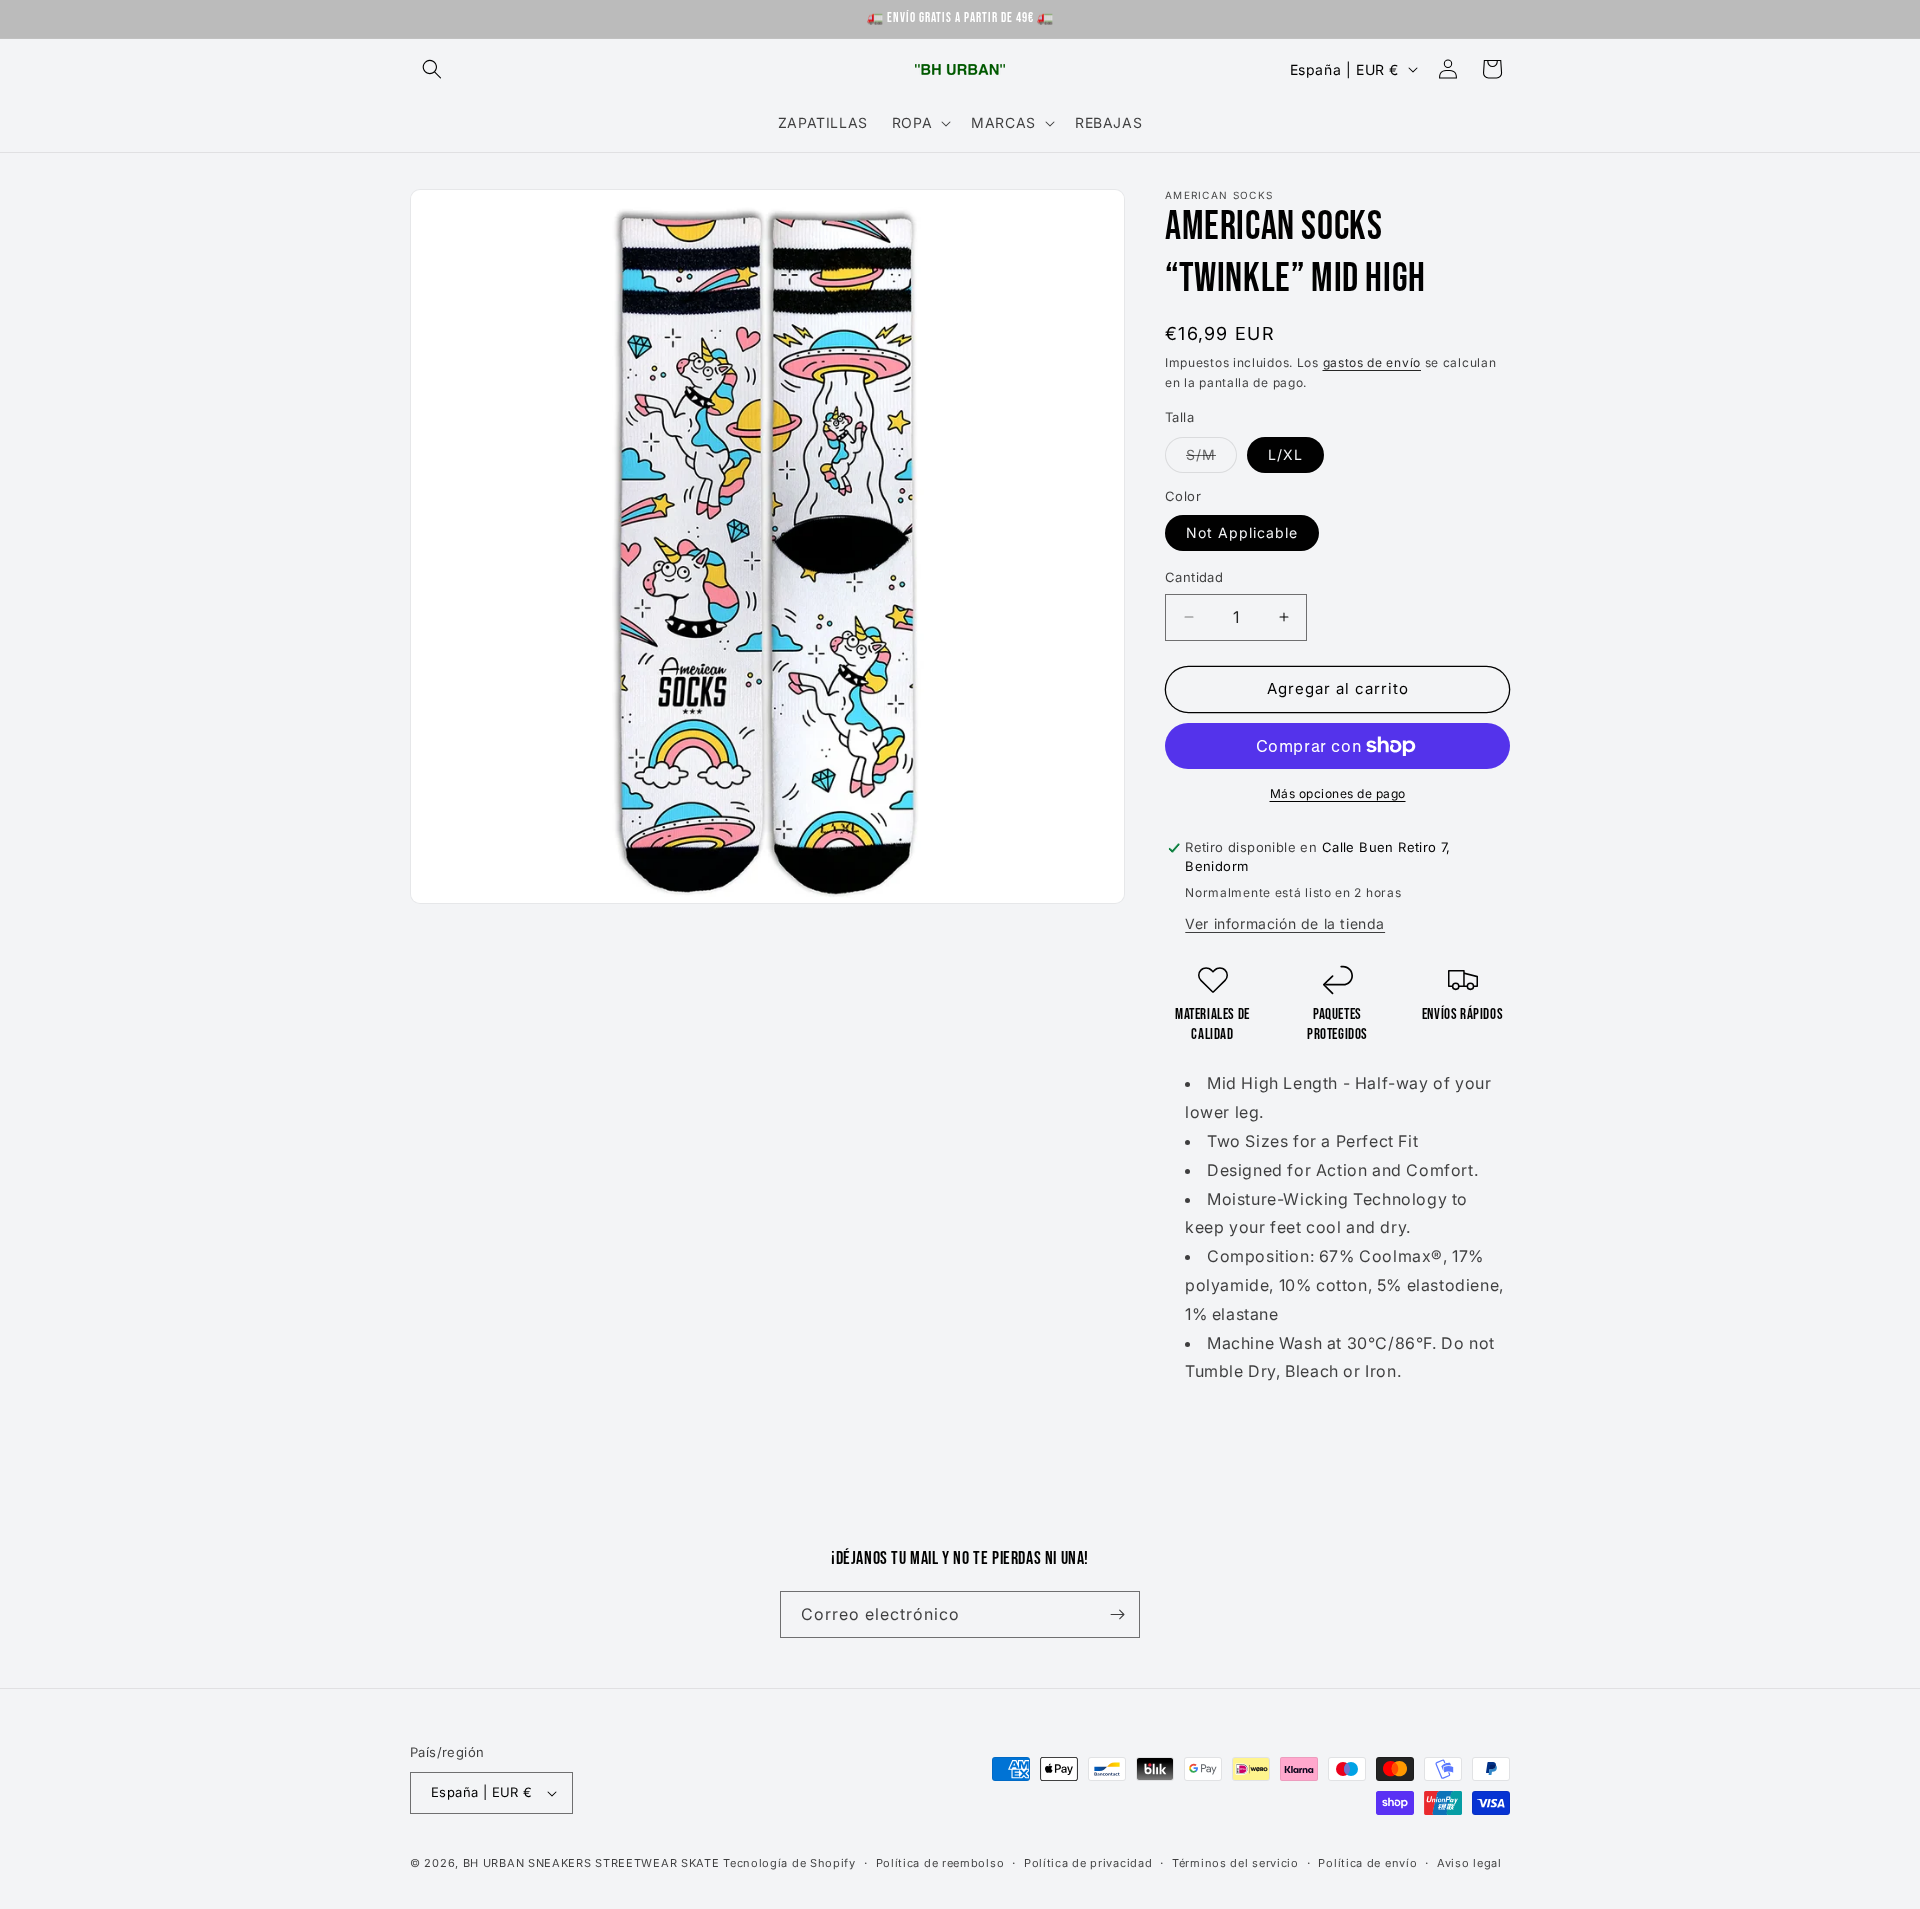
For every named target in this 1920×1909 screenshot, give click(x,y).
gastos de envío (1372, 362)
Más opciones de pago (1338, 793)
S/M (1211, 459)
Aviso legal (1469, 1863)
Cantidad (1194, 577)
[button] (432, 69)
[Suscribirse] (1117, 1614)
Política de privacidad (1088, 1863)
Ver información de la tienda (1285, 923)
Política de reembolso (940, 1863)
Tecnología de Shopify (789, 1863)
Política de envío (1367, 1863)
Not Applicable (1242, 532)
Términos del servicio (1235, 1863)
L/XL (1285, 454)
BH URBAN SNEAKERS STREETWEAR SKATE (593, 1863)
